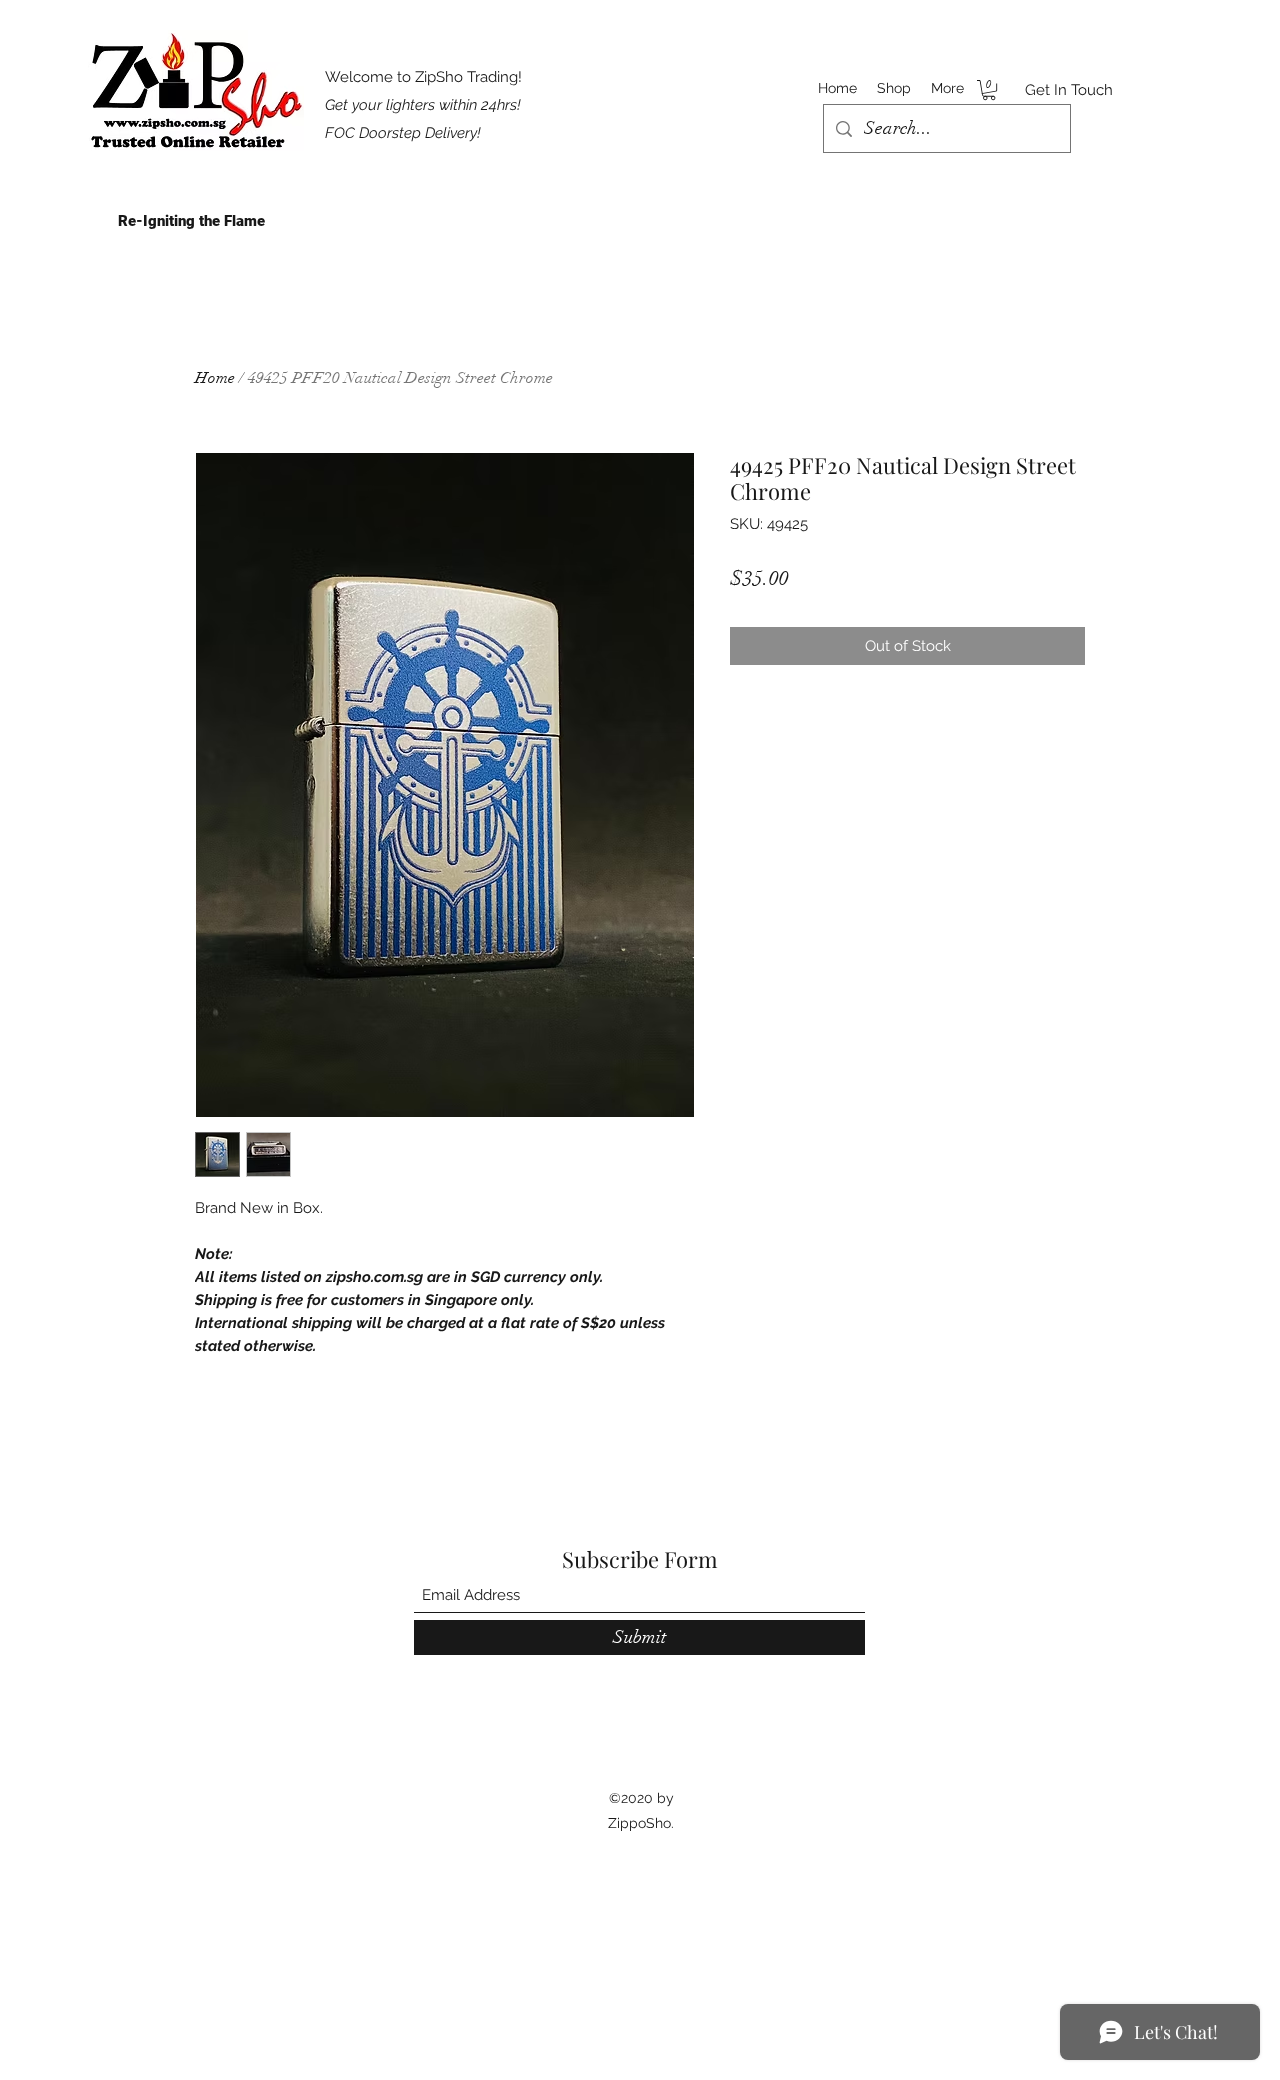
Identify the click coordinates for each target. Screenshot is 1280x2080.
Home (215, 378)
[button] (989, 90)
